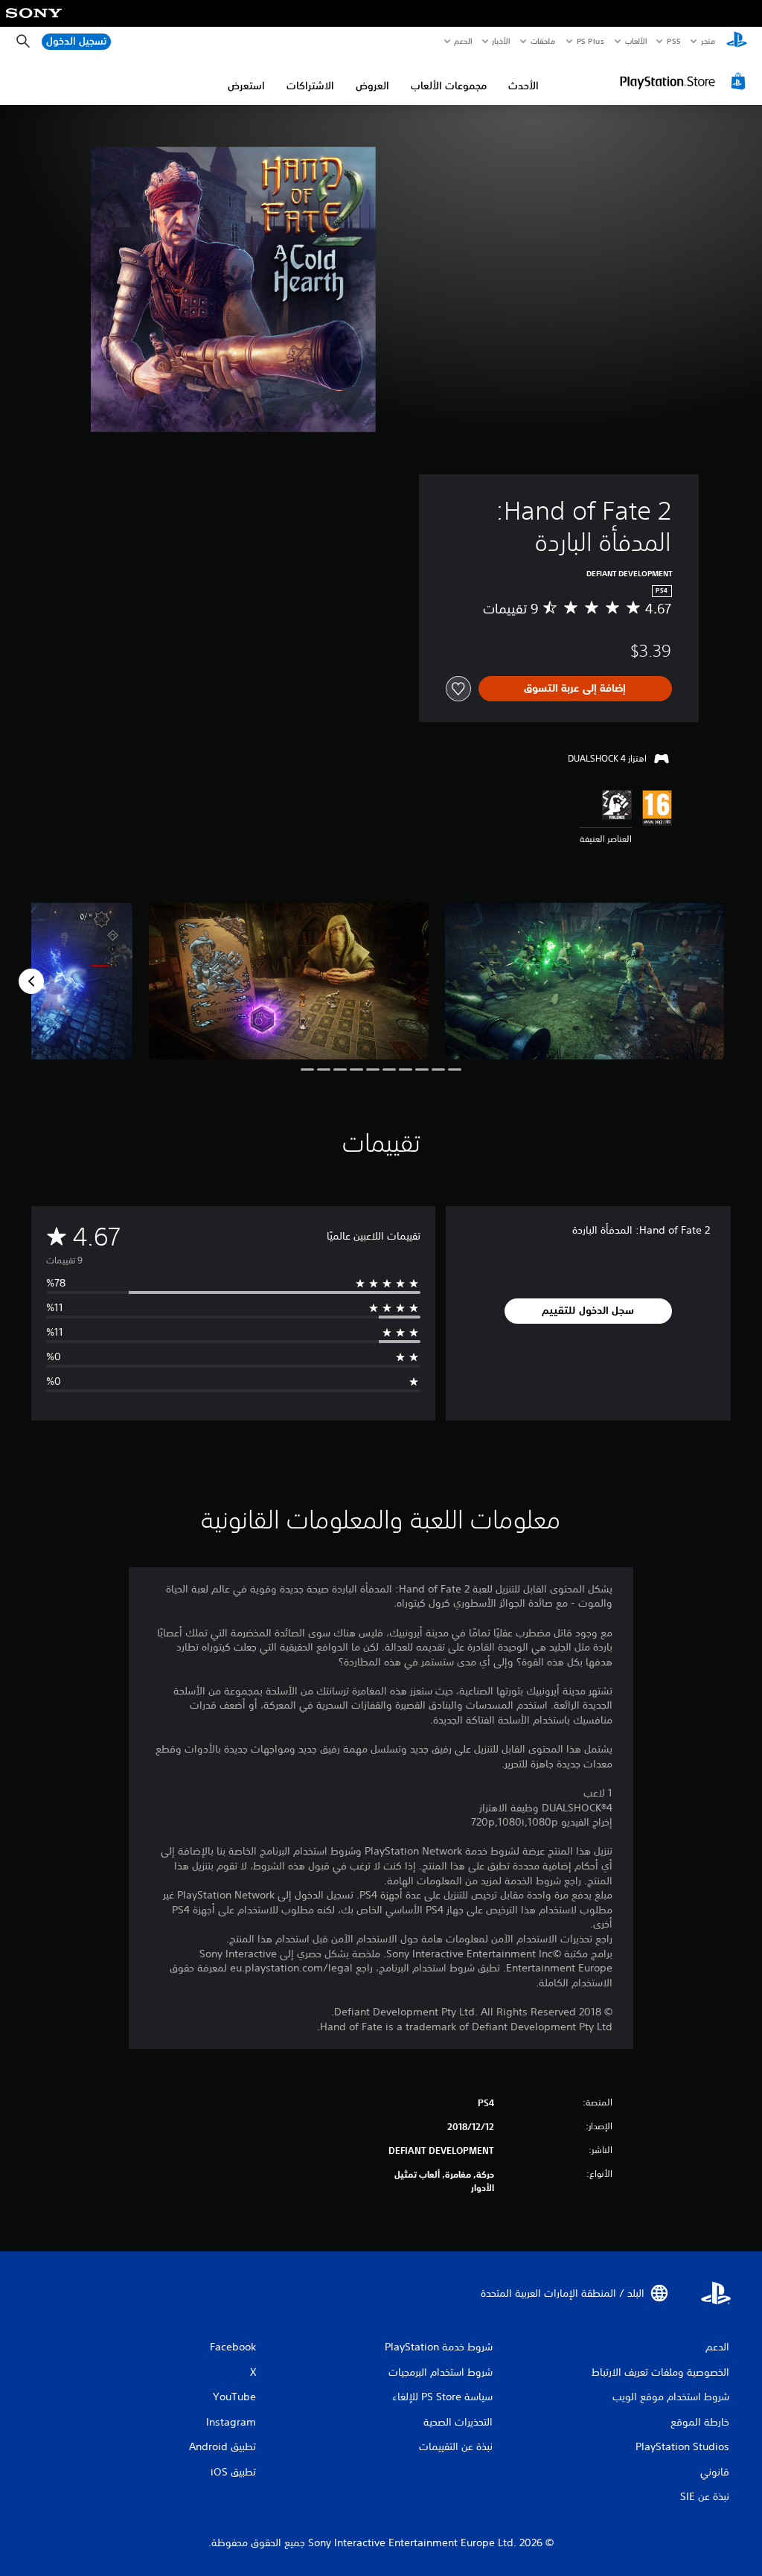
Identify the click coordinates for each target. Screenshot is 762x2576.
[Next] (31, 981)
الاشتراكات (310, 86)
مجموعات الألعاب (449, 86)
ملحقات (544, 41)
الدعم (464, 41)
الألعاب (636, 41)
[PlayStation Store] (685, 81)
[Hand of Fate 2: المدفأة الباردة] (585, 981)
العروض (372, 86)
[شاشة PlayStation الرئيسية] (737, 42)
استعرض (246, 86)
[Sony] (34, 23)
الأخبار (502, 41)
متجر (708, 41)
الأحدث (524, 86)
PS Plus (591, 41)
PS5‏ (674, 41)
